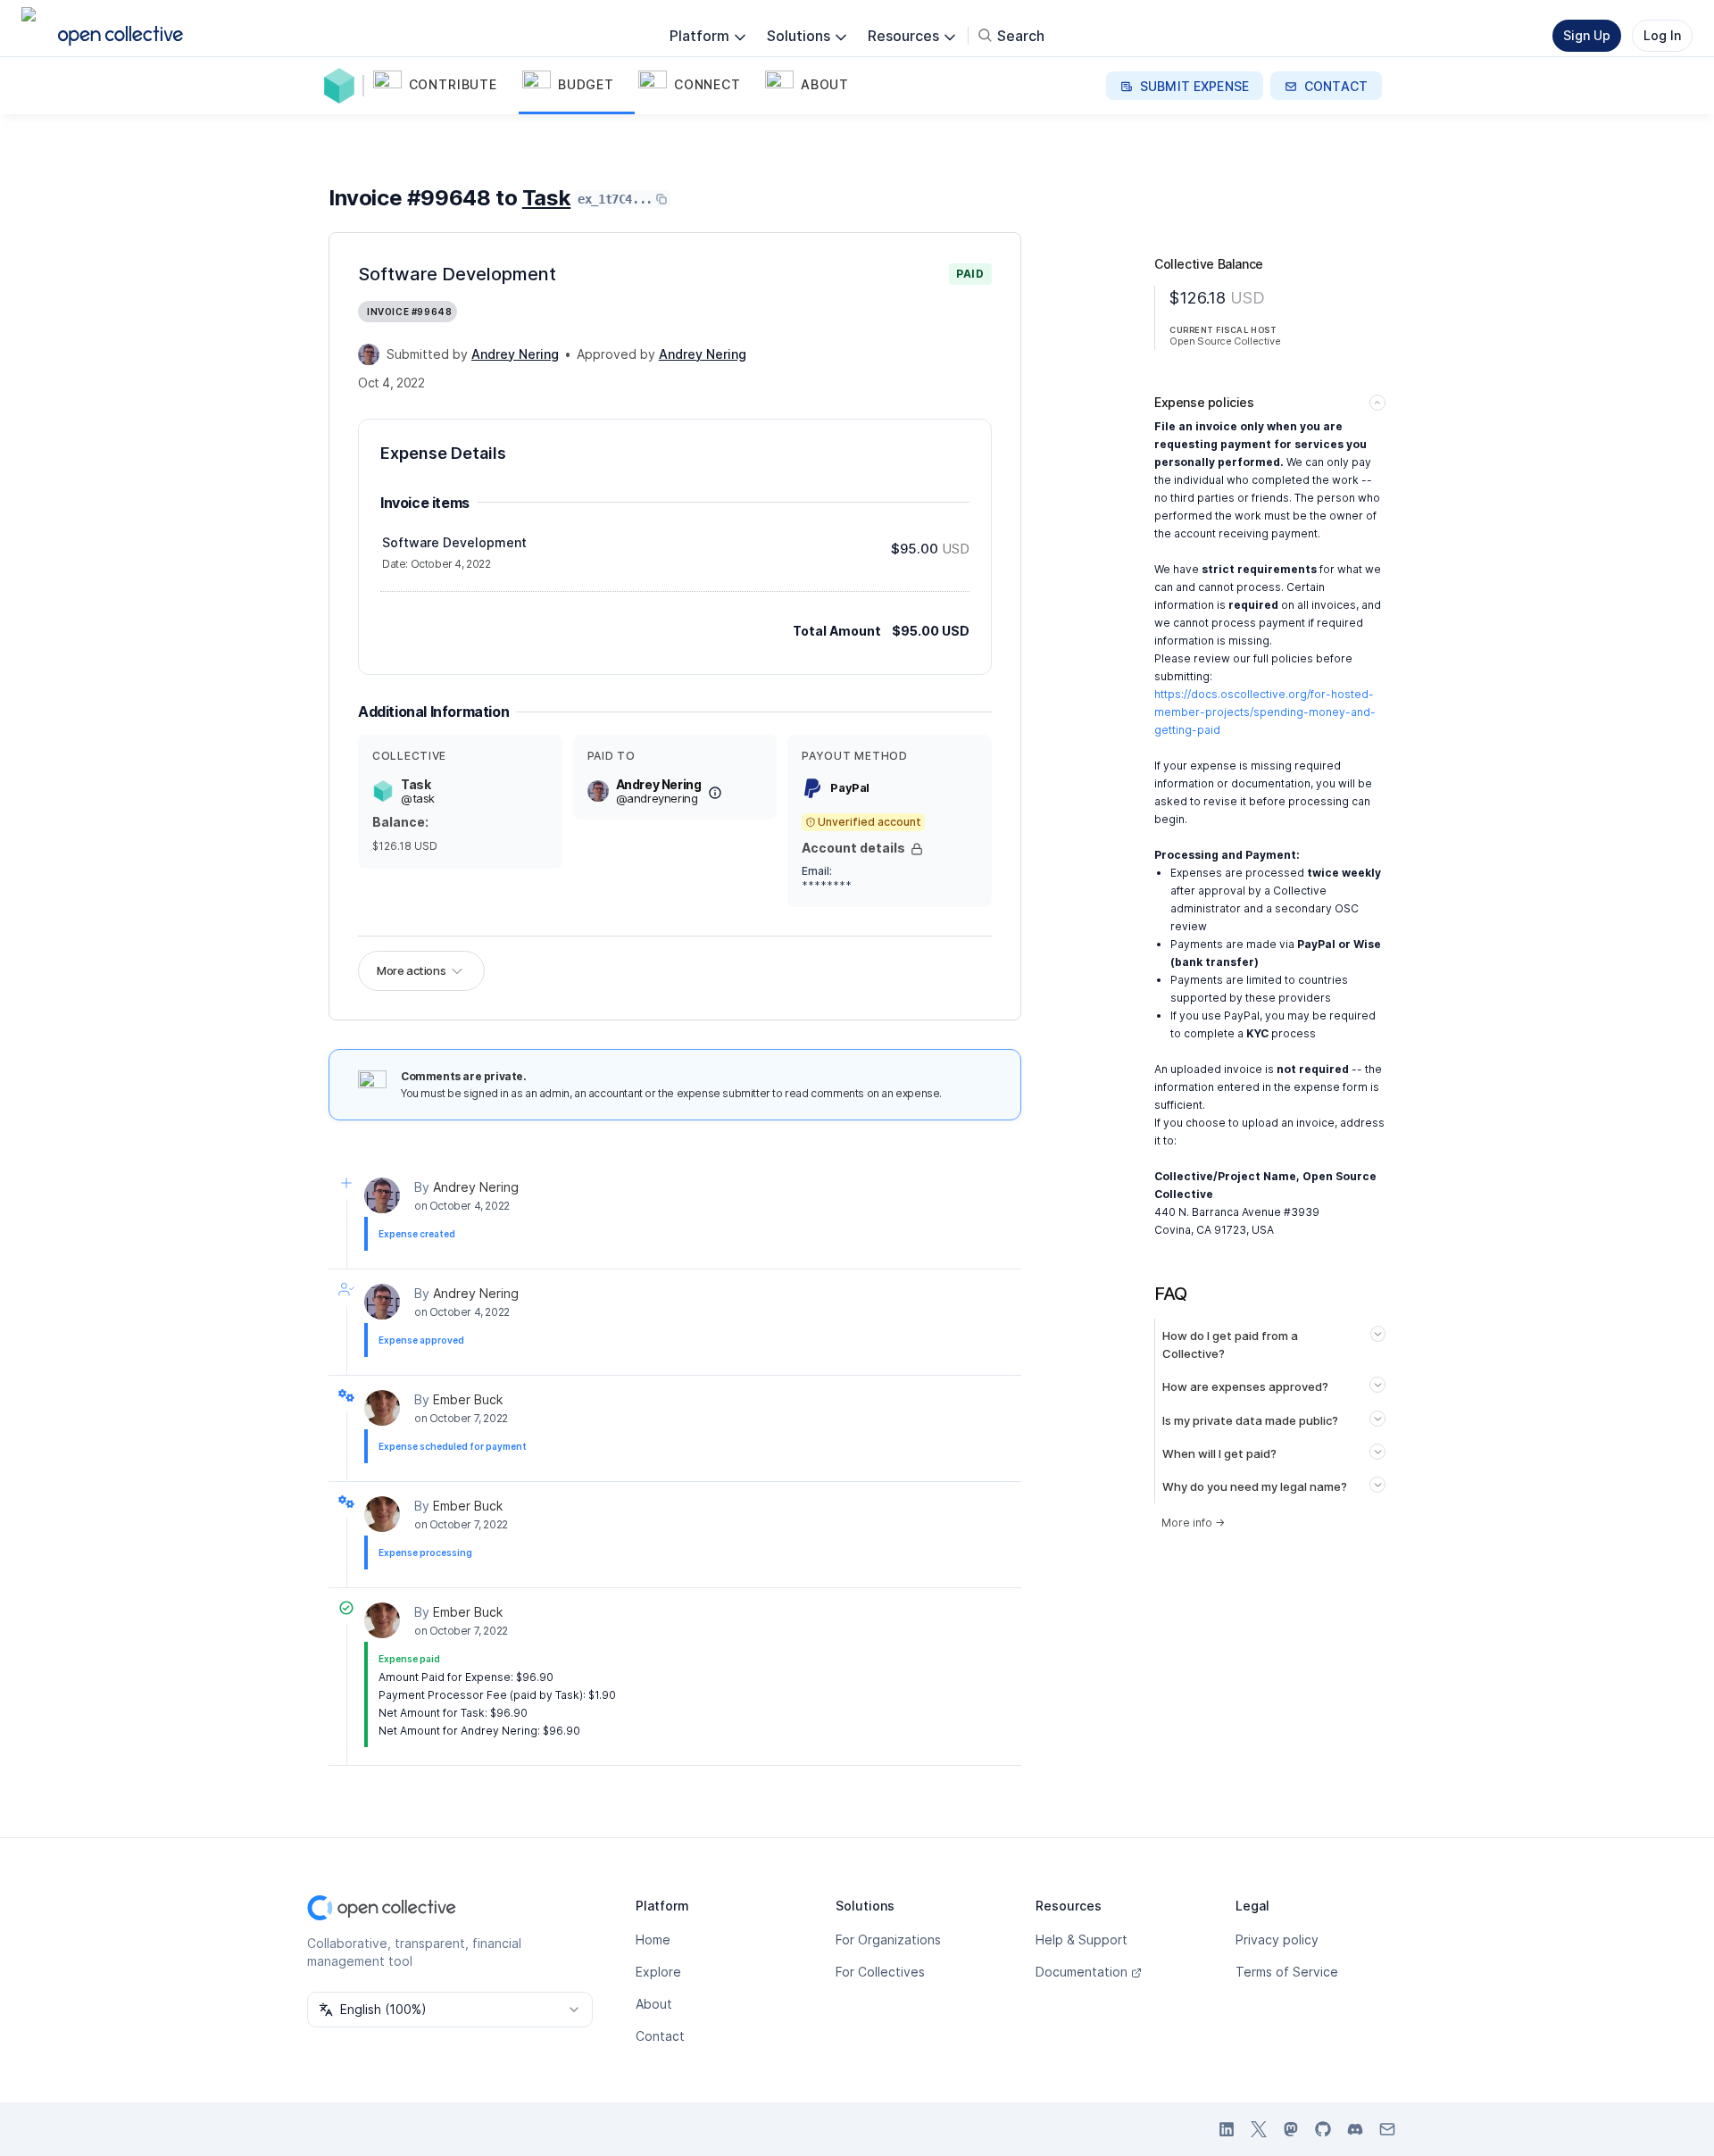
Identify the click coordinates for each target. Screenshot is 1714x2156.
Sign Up (1587, 35)
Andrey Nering (476, 1187)
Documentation (1082, 1972)
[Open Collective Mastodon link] (1291, 2129)
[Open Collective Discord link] (1355, 2129)
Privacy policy (1277, 1940)
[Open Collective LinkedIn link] (1227, 2129)
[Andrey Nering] (369, 354)
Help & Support (1082, 1940)
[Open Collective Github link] (1323, 2129)
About (654, 2004)
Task (546, 198)
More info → (1193, 1523)
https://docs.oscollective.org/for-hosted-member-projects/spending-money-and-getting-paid (1265, 712)
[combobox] (450, 2010)
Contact (660, 2036)
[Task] (343, 86)
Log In (1662, 35)
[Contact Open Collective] (1387, 2129)
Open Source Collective (1225, 341)
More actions (411, 970)
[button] (444, 86)
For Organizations (888, 1940)
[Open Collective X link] (1259, 2129)
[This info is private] (917, 849)
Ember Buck (468, 1399)
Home (653, 1940)
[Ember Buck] (382, 1408)
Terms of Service (1287, 1972)
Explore (658, 1972)
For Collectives (880, 1972)
